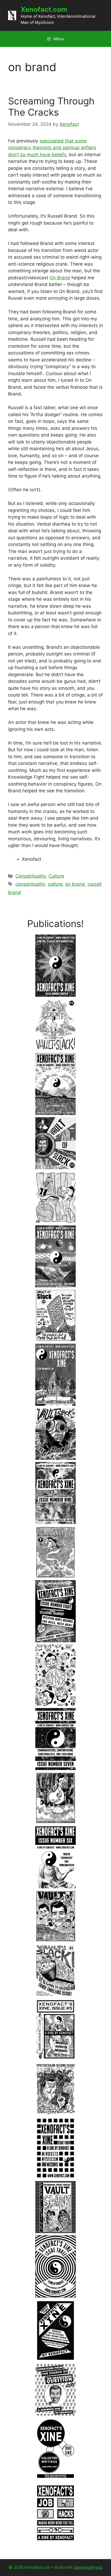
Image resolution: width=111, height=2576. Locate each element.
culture (55, 884)
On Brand (60, 278)
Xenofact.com (44, 9)
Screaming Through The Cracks (51, 107)
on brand (75, 884)
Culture (56, 876)
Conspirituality (31, 876)
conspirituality (30, 884)
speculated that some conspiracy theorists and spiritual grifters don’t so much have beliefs (52, 148)
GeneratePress (88, 2567)
